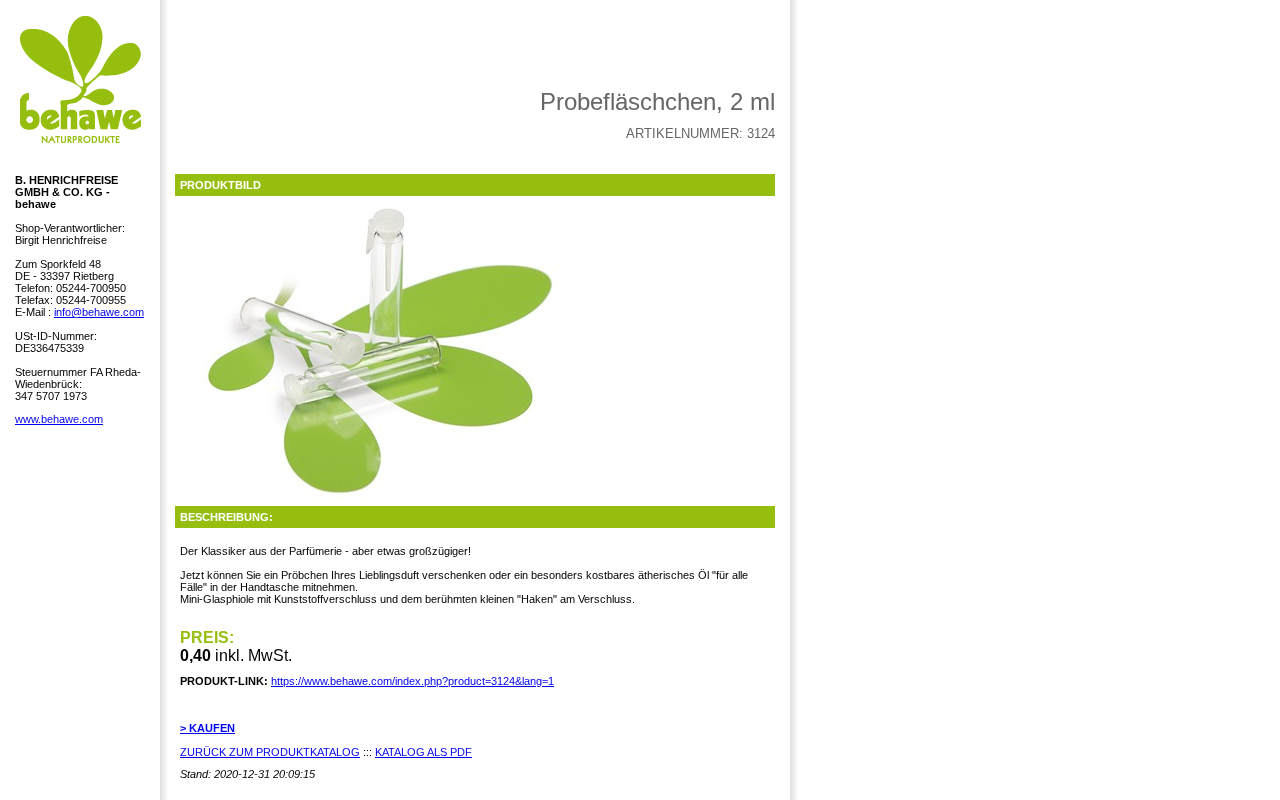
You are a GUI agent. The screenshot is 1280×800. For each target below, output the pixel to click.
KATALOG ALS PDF (423, 752)
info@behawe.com (99, 312)
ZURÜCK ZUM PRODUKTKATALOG (270, 752)
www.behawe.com (59, 419)
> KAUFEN (207, 728)
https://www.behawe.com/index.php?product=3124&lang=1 (412, 681)
